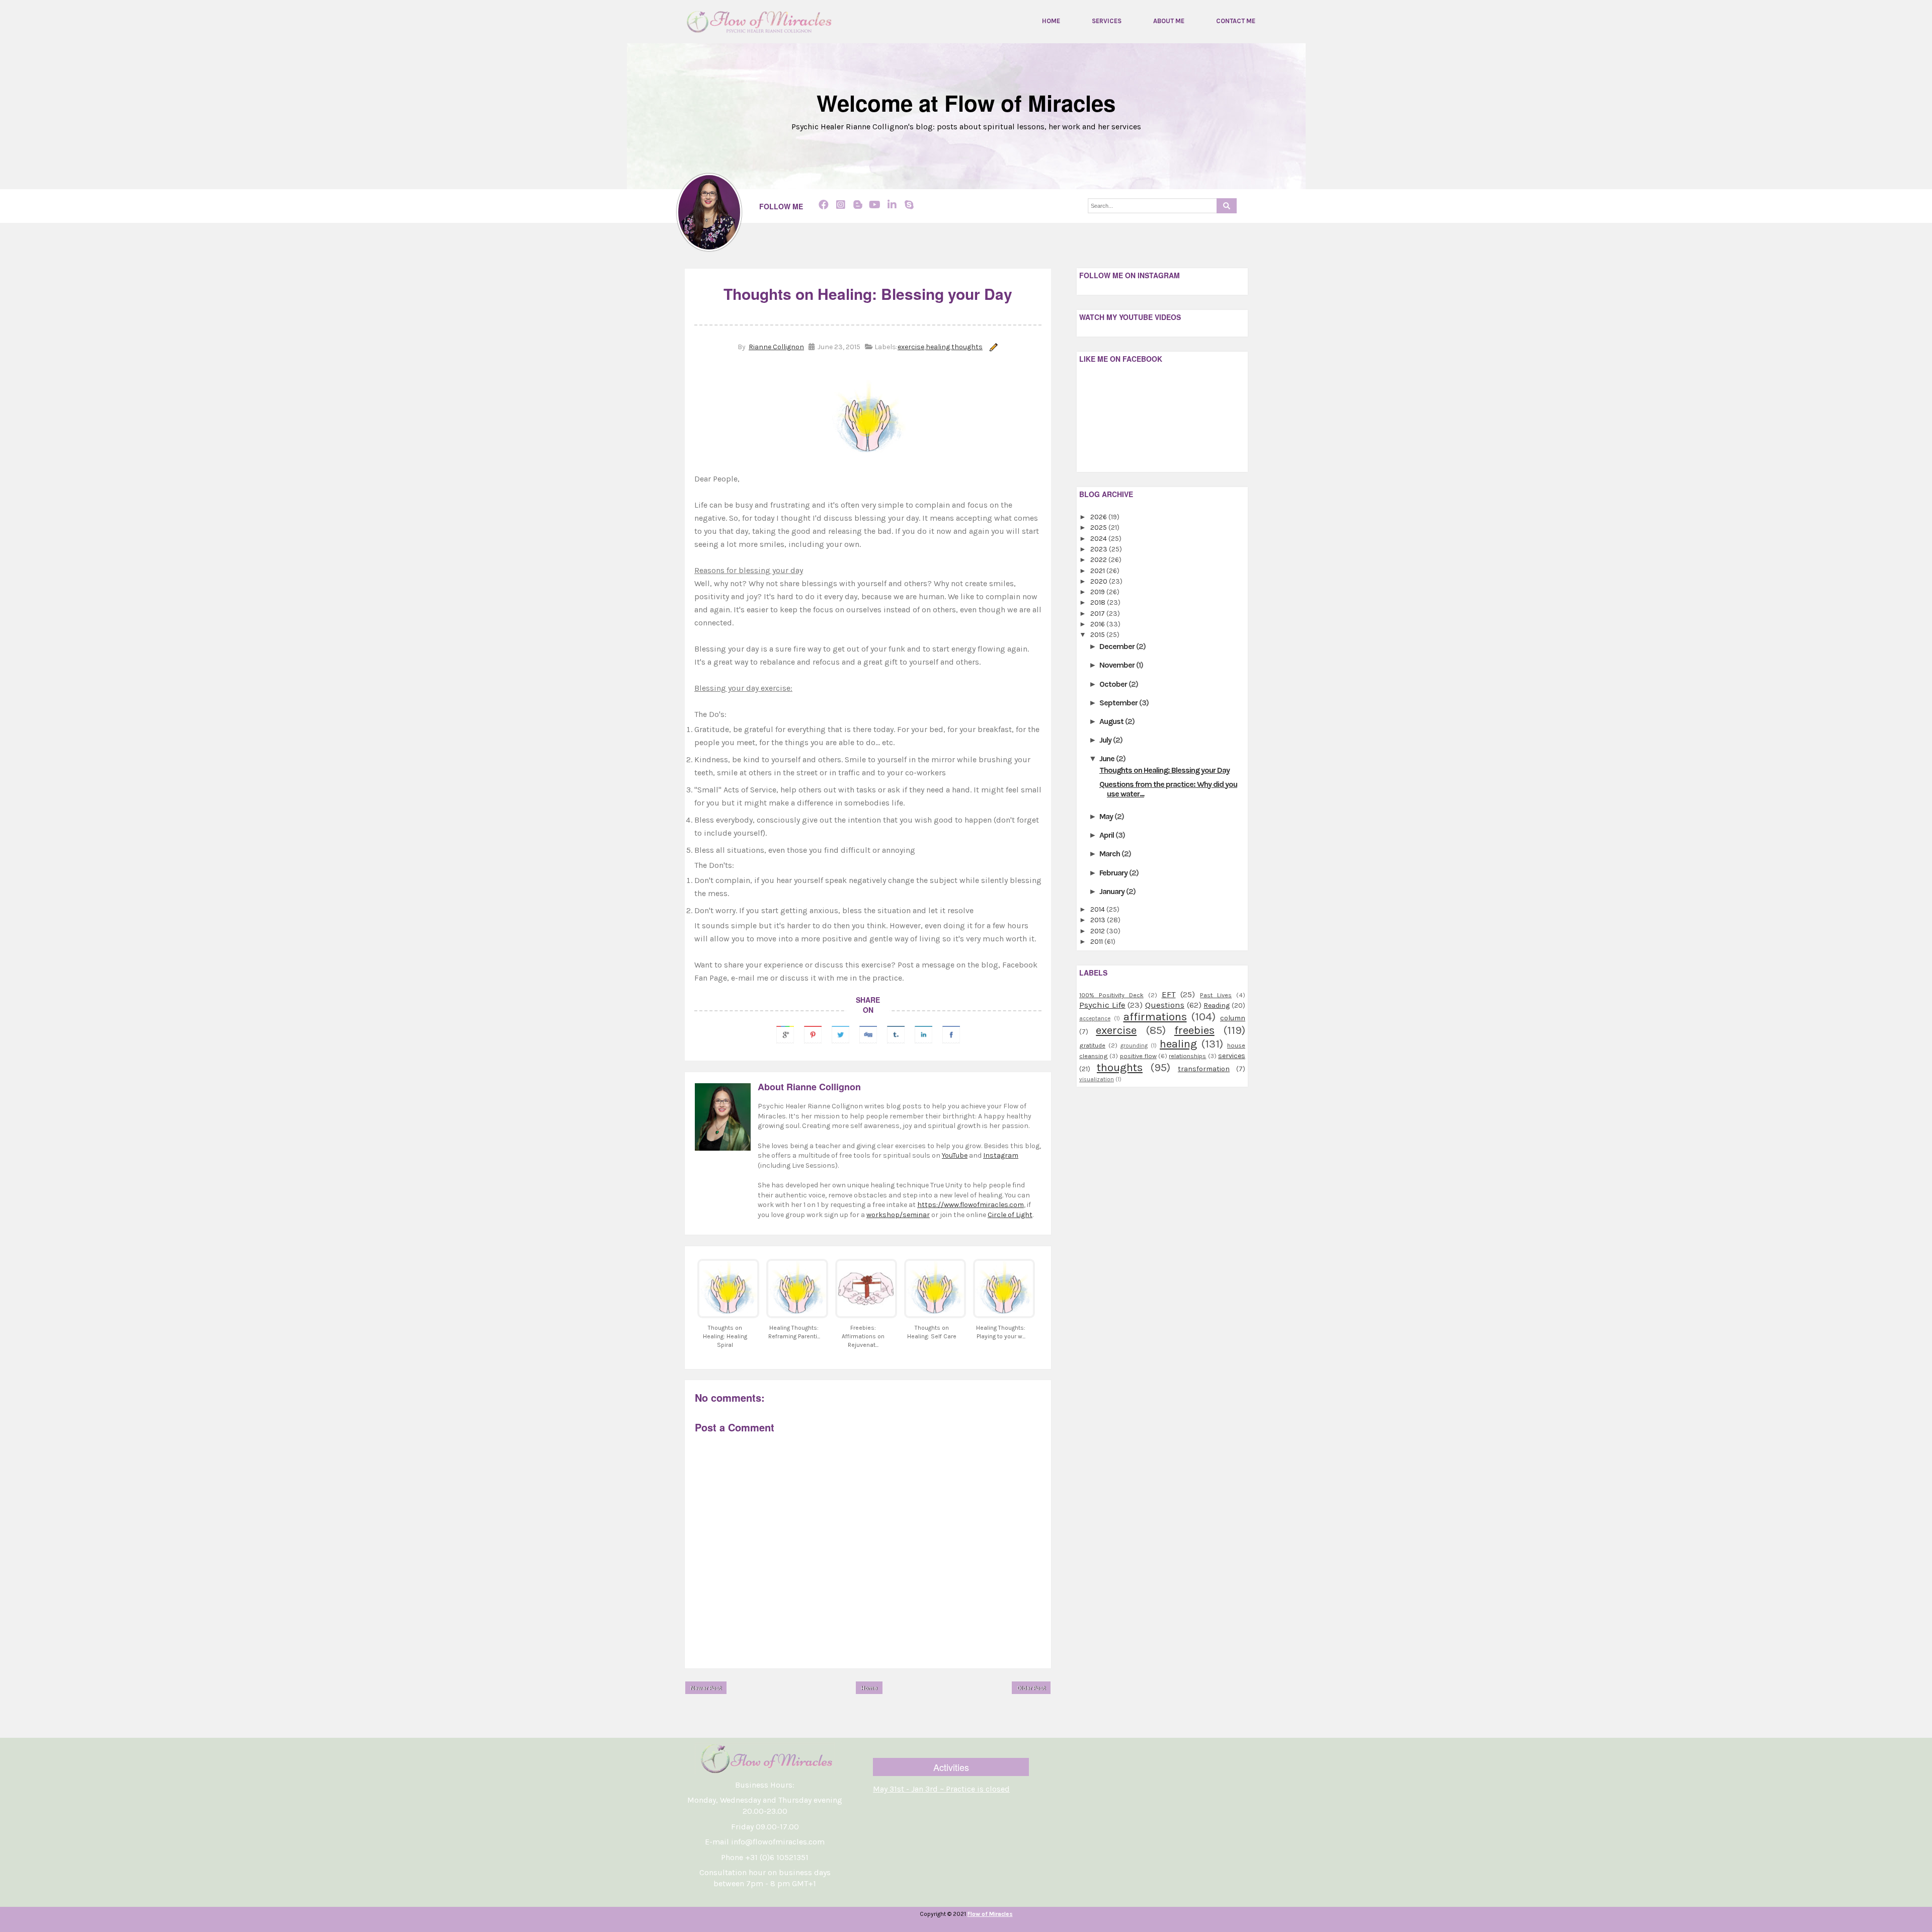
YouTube (955, 1155)
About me (1169, 21)
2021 (1098, 571)
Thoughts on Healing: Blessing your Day (1164, 770)
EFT (1169, 994)
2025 (1099, 528)
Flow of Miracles (990, 1914)
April (1107, 835)
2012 (1098, 931)
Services (1107, 21)
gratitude (1092, 1045)
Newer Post (706, 1688)
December (1118, 646)
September (1119, 703)
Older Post (1031, 1688)
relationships (1187, 1056)
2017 (1098, 614)
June (1108, 758)
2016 (1098, 624)
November (1118, 665)
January (1113, 891)
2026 (1099, 517)
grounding (1134, 1046)
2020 (1100, 581)
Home (1051, 21)
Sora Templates (947, 1925)
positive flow (1138, 1056)
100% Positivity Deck (1111, 995)
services (1232, 1056)
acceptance (1095, 1019)
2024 (1099, 539)
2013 (1099, 920)
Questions (1165, 1005)
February (1114, 873)
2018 (1099, 602)
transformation (1204, 1069)
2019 (1098, 592)
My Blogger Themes (1011, 1925)
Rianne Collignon (776, 347)
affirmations (1155, 1017)
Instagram (1001, 1155)
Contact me (1236, 21)
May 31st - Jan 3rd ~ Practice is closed (941, 1789)
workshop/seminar (898, 1215)
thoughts (967, 347)
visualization (1097, 1079)
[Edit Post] (992, 347)
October (1114, 684)
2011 (1097, 942)
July (1106, 740)
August (1112, 721)
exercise (911, 347)
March (1110, 854)
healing (938, 347)
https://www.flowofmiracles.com (971, 1205)
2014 (1098, 909)
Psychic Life (1102, 1005)
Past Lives (1216, 995)
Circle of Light (1010, 1215)
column (1233, 1018)
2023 (1100, 549)
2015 (1098, 635)
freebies (1194, 1030)
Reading (1217, 1005)
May (1107, 816)
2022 (1099, 560)
